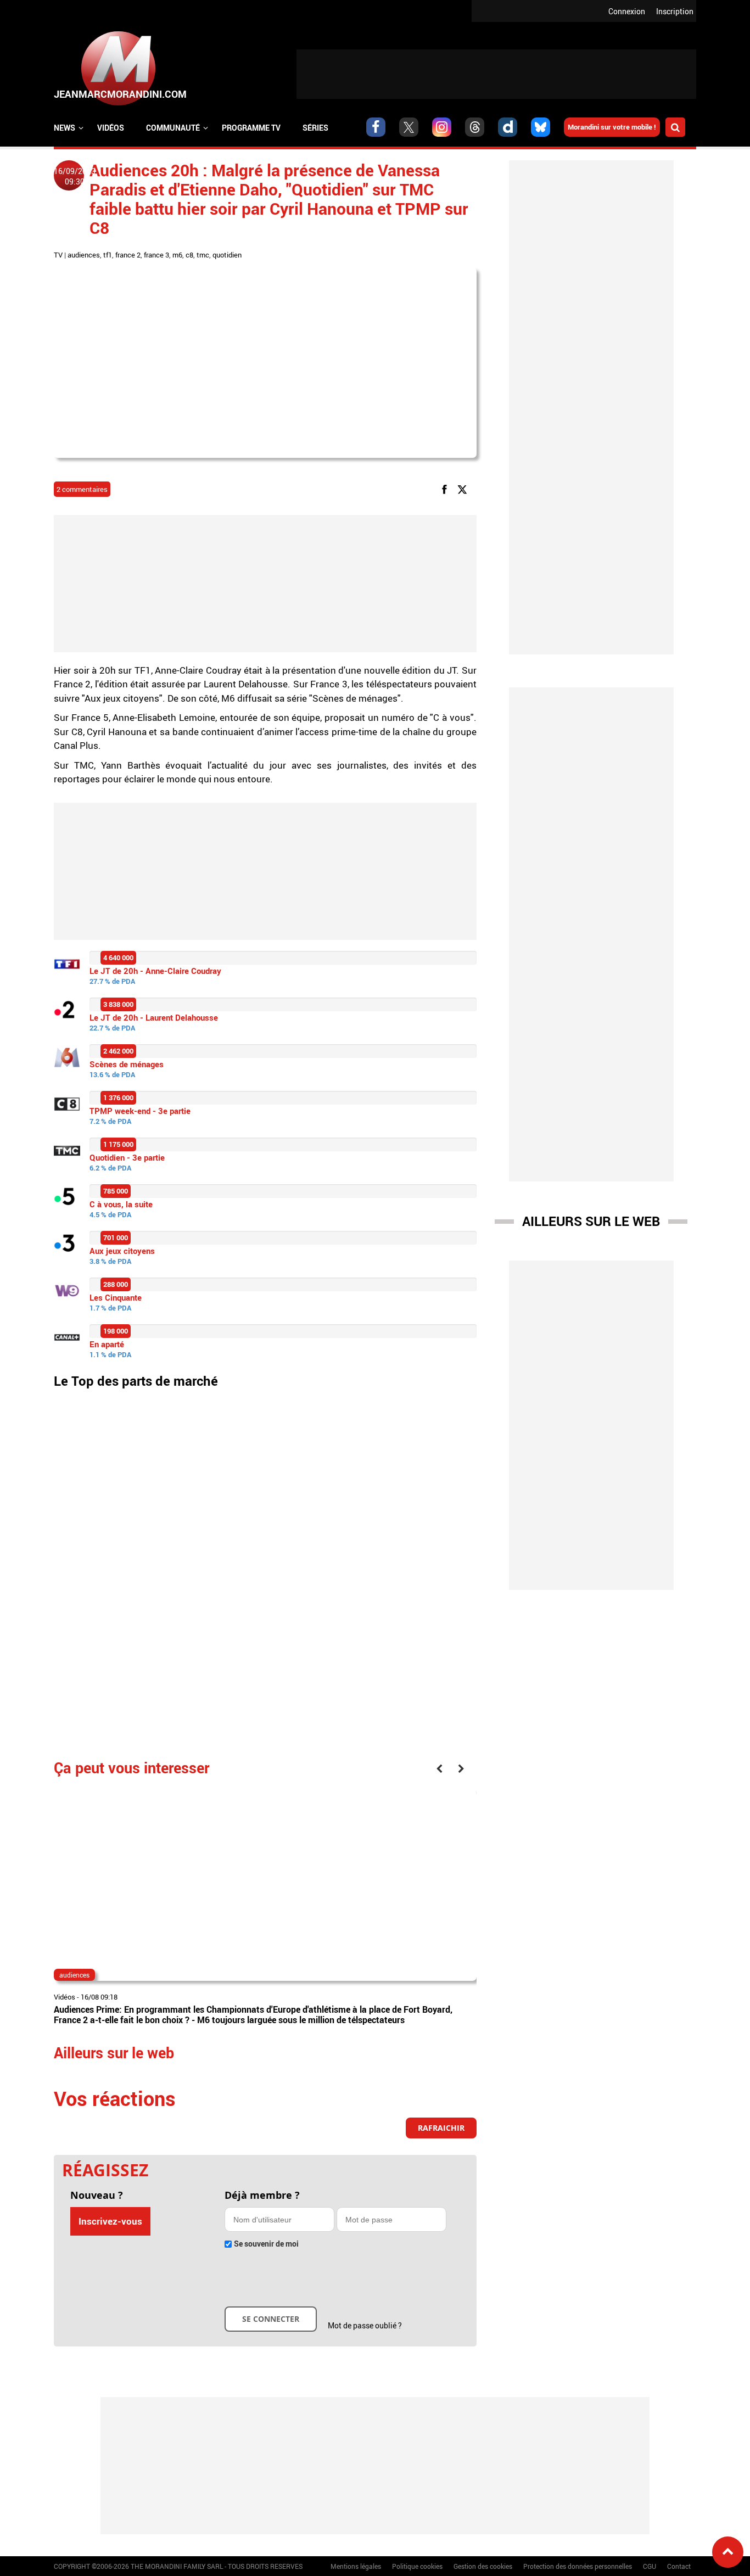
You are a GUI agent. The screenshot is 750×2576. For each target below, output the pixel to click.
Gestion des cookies (483, 2566)
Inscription (675, 11)
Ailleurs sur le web (591, 1221)
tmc (203, 255)
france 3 (156, 255)
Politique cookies (417, 2566)
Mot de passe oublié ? (365, 2325)
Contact (679, 2566)
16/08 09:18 (99, 1997)
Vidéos (111, 128)
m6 (177, 255)
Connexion (627, 11)
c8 (189, 255)
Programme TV (251, 128)
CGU (650, 2566)
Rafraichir (441, 2128)
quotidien (227, 255)
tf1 (108, 255)
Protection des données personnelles (578, 2566)
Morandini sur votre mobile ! (612, 127)
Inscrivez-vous (110, 2221)
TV (58, 255)
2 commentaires (82, 489)
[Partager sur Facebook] (446, 489)
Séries (315, 128)
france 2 (128, 255)
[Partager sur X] (464, 489)
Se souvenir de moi (266, 2244)
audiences (84, 255)
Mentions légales (356, 2566)
